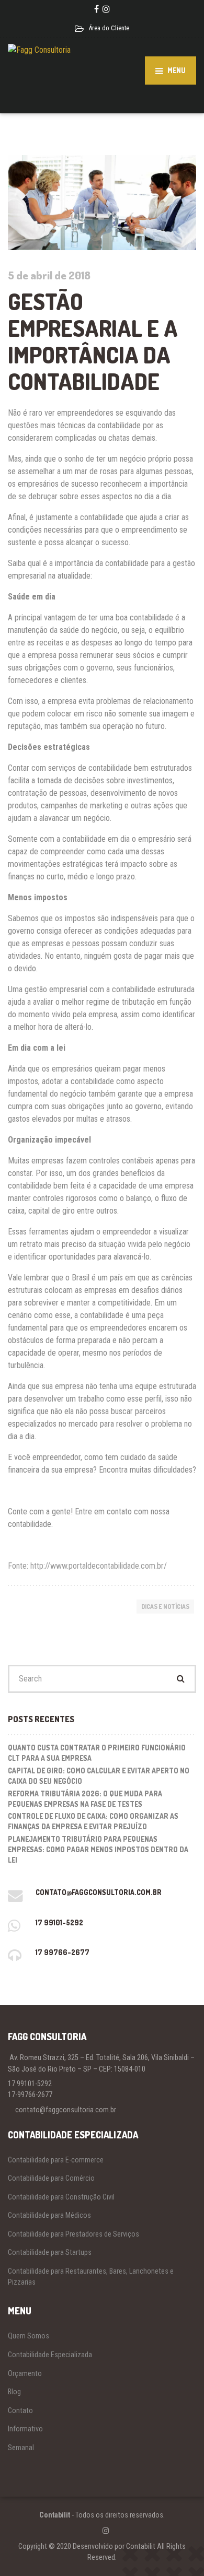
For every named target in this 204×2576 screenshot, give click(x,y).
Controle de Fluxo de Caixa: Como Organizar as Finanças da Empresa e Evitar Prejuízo (93, 1821)
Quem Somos (29, 2336)
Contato (20, 2410)
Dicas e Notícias (165, 1607)
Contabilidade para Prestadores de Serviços (73, 2234)
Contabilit (55, 2515)
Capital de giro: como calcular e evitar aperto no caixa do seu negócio (99, 1776)
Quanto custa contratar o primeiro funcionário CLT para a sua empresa (97, 1753)
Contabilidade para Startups (50, 2252)
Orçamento (25, 2373)
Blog (14, 2392)
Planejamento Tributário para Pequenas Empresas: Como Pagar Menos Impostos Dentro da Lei (98, 1849)
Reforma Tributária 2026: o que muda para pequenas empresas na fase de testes (85, 1799)
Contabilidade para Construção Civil (61, 2197)
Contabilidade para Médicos (49, 2215)
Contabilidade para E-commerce (56, 2160)
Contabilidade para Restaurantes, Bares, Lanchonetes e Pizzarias (91, 2277)
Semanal (21, 2448)
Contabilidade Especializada (50, 2355)
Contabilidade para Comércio (51, 2178)
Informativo (25, 2429)
